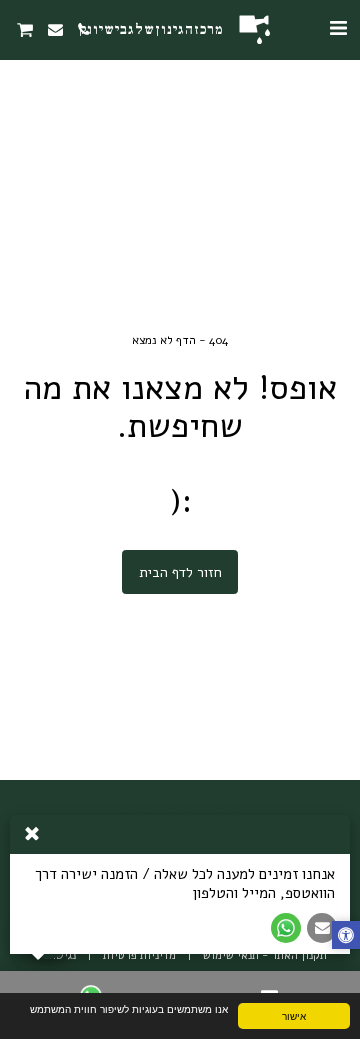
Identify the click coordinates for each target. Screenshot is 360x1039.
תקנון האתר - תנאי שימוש (265, 955)
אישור (294, 1015)
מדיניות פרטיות (139, 955)
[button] (338, 28)
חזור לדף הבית (180, 572)
